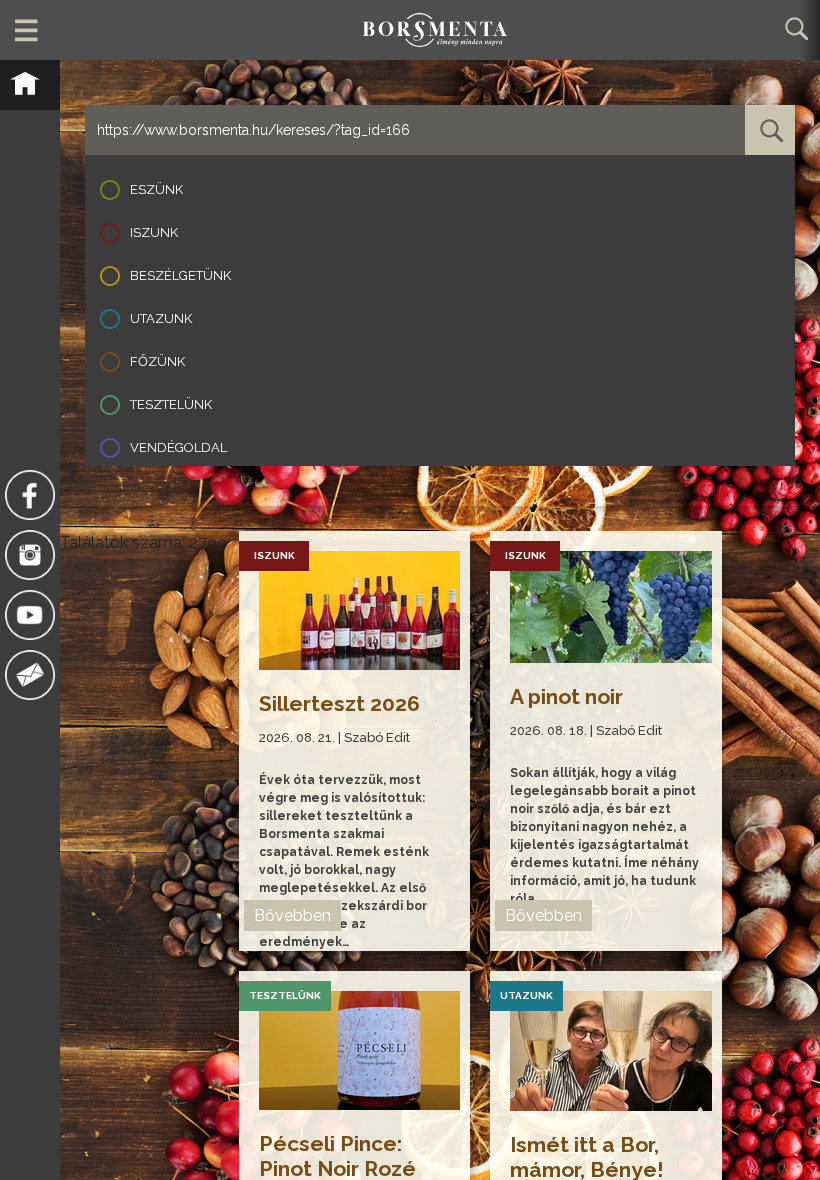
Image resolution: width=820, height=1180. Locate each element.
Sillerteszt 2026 (339, 703)
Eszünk (156, 189)
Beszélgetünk (180, 275)
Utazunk (161, 318)
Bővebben (292, 915)
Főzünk (157, 361)
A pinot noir (566, 696)
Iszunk (154, 232)
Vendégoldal (178, 447)
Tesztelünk (171, 404)
